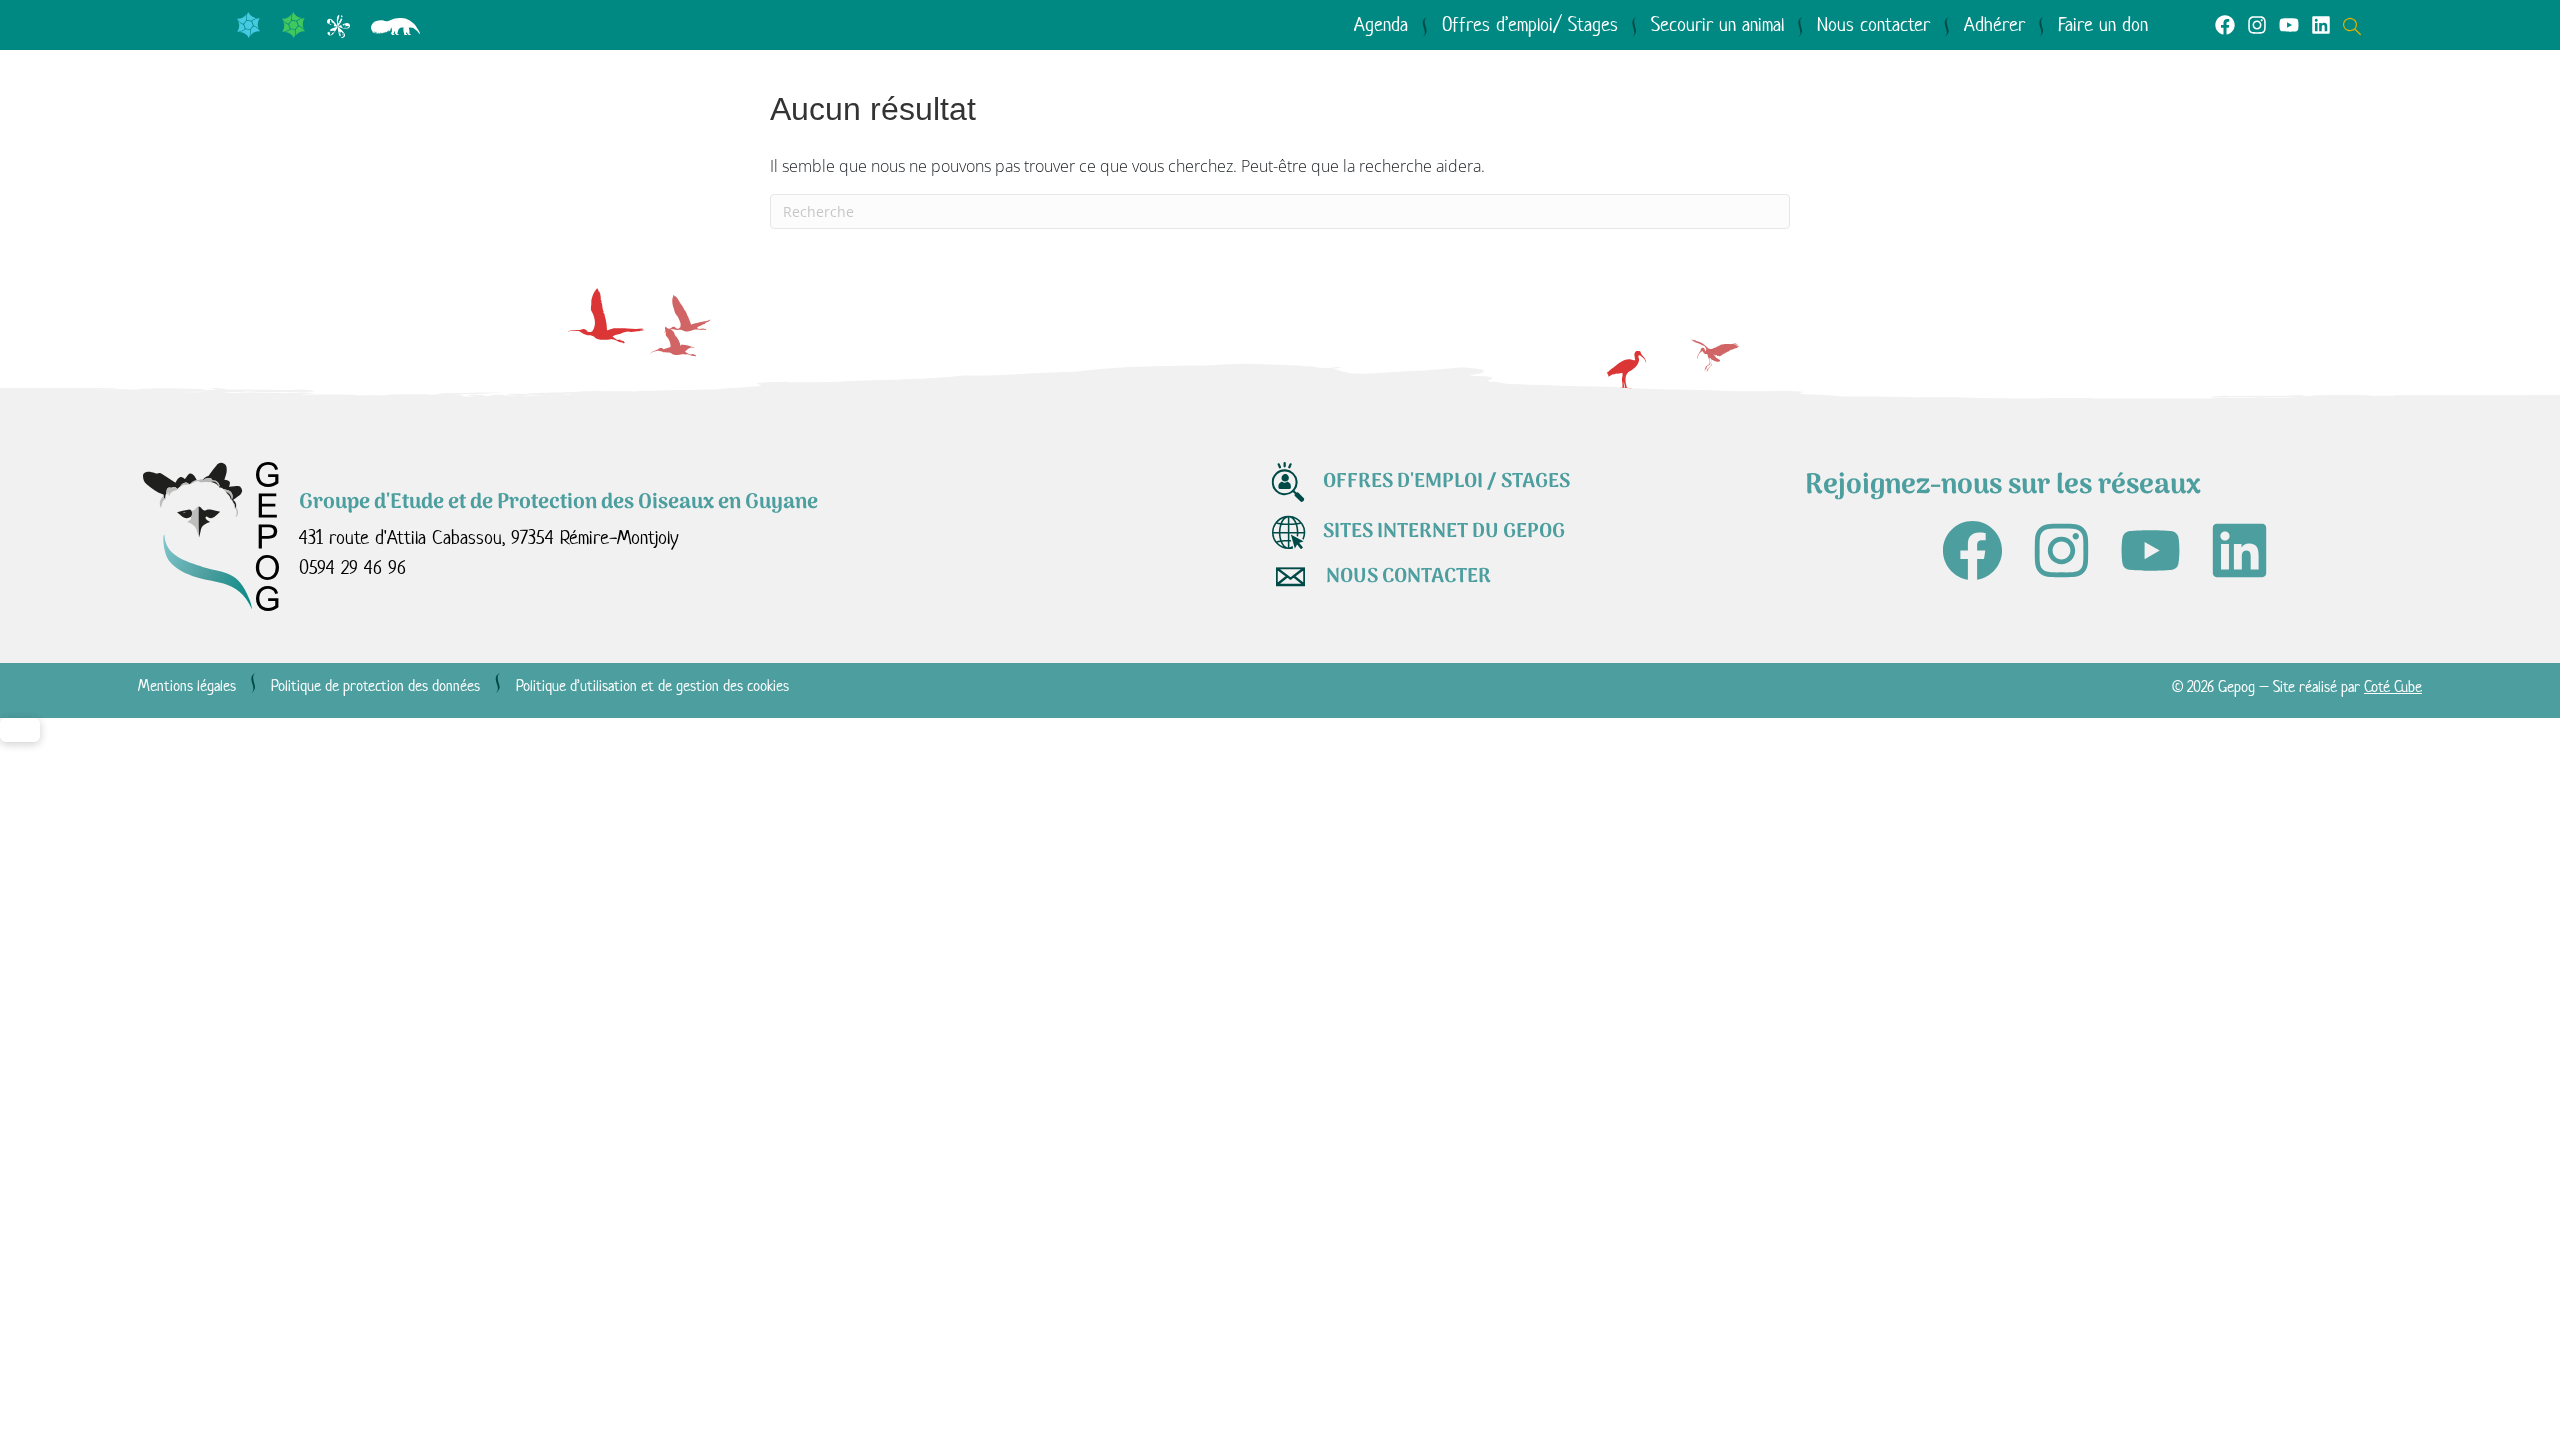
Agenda (1381, 24)
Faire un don (2103, 24)
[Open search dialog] (2357, 24)
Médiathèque (1061, 141)
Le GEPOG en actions (565, 141)
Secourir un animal (1717, 24)
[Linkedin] (2321, 25)
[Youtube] (2289, 25)
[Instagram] (2257, 25)
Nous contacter (1873, 24)
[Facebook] (2225, 25)
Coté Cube (2393, 686)
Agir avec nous (831, 141)
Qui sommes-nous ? (273, 141)
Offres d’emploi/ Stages (1530, 24)
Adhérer (1994, 24)
